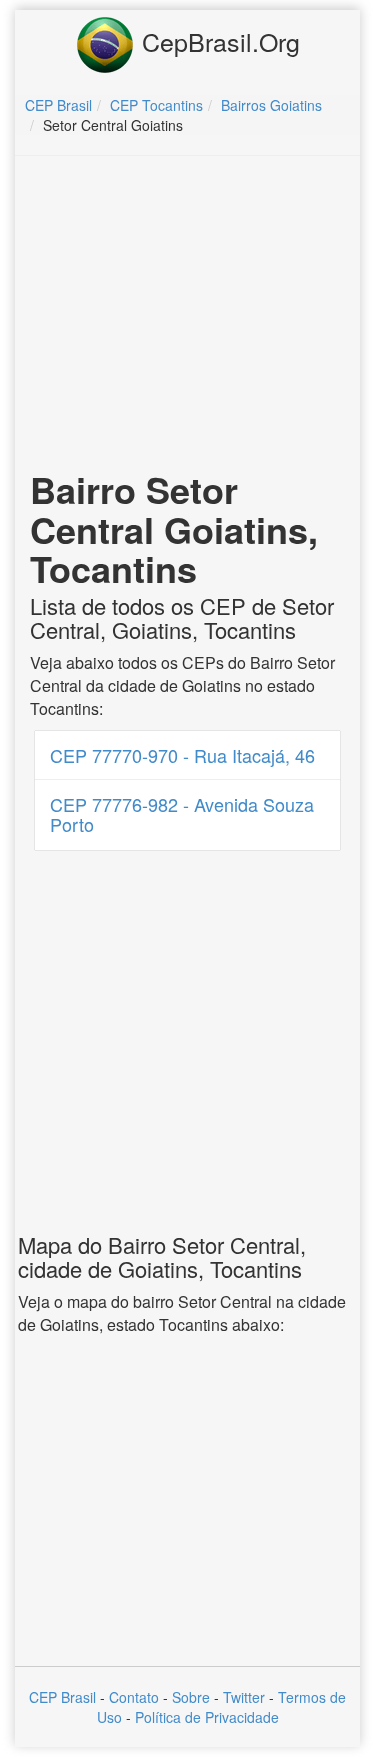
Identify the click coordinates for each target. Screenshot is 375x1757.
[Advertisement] (188, 316)
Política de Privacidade (207, 1717)
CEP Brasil (62, 1697)
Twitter (244, 1697)
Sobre (191, 1697)
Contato (134, 1697)
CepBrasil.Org (217, 41)
